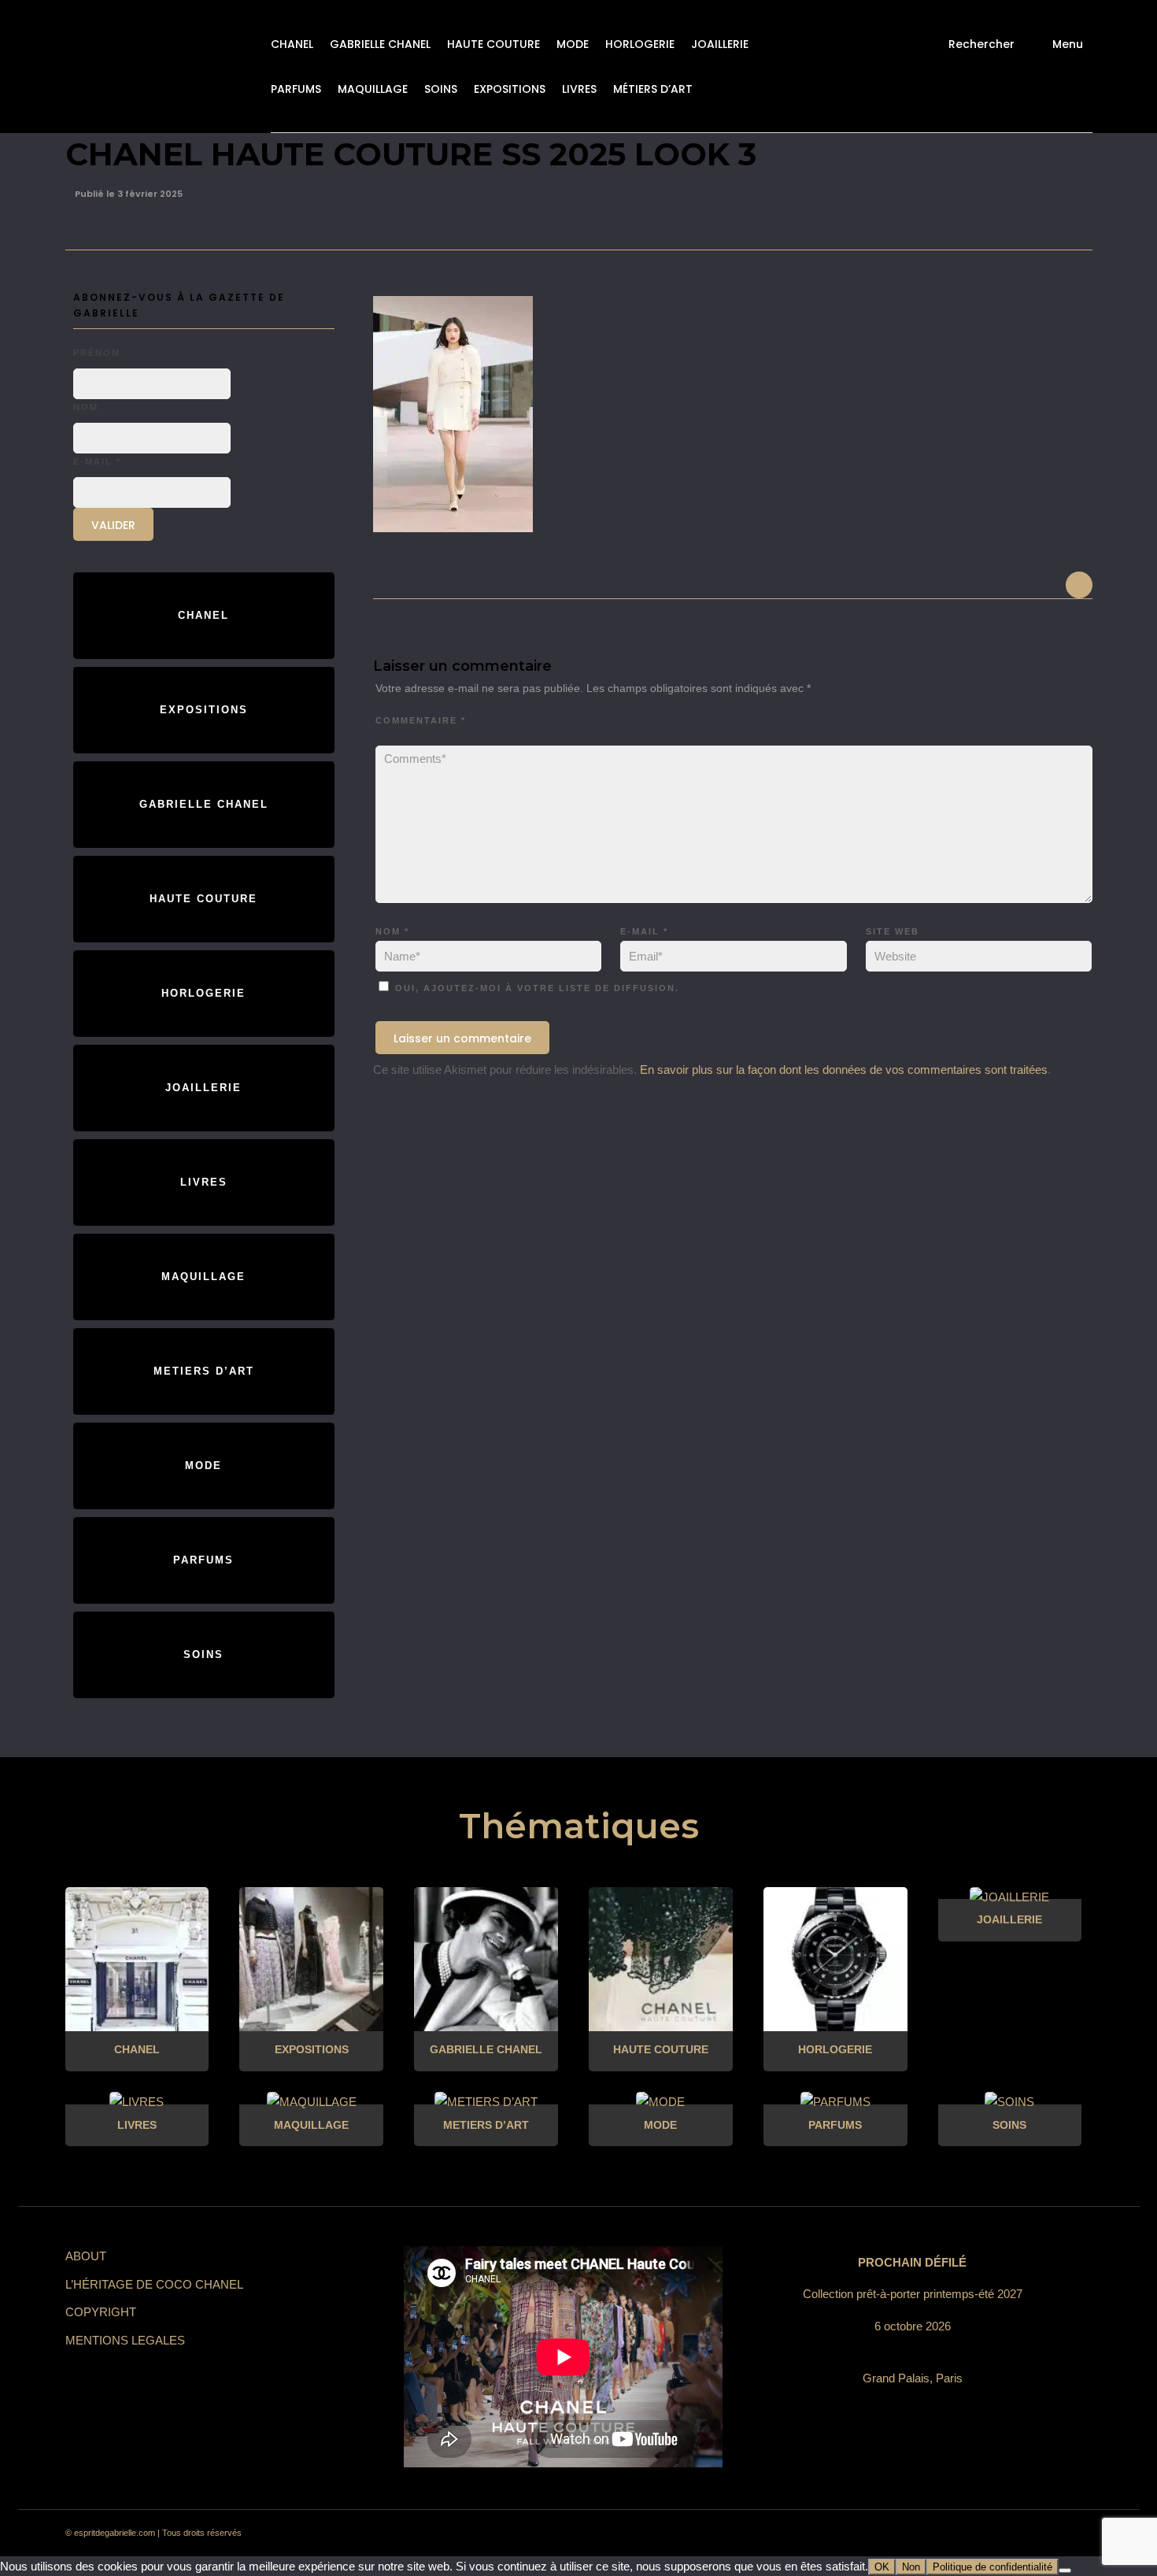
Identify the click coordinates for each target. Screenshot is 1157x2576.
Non (911, 2567)
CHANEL (292, 44)
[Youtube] (1018, 2533)
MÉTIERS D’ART (653, 89)
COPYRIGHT (101, 2312)
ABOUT (86, 2256)
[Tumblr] (989, 2533)
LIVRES (579, 89)
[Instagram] (933, 2533)
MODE (573, 44)
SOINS (441, 89)
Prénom (97, 353)
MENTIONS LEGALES (125, 2340)
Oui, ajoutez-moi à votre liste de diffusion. (535, 988)
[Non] (1065, 2570)
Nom (392, 931)
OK (882, 2567)
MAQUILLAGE (373, 89)
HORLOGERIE (640, 44)
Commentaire (421, 720)
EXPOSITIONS (510, 89)
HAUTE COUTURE (493, 44)
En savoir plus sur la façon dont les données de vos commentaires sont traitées (844, 1070)
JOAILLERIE (720, 44)
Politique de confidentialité (993, 2567)
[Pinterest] (961, 2533)
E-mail (644, 931)
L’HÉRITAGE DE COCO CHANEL (154, 2284)
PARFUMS (296, 89)
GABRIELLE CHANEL (380, 44)
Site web (893, 931)
